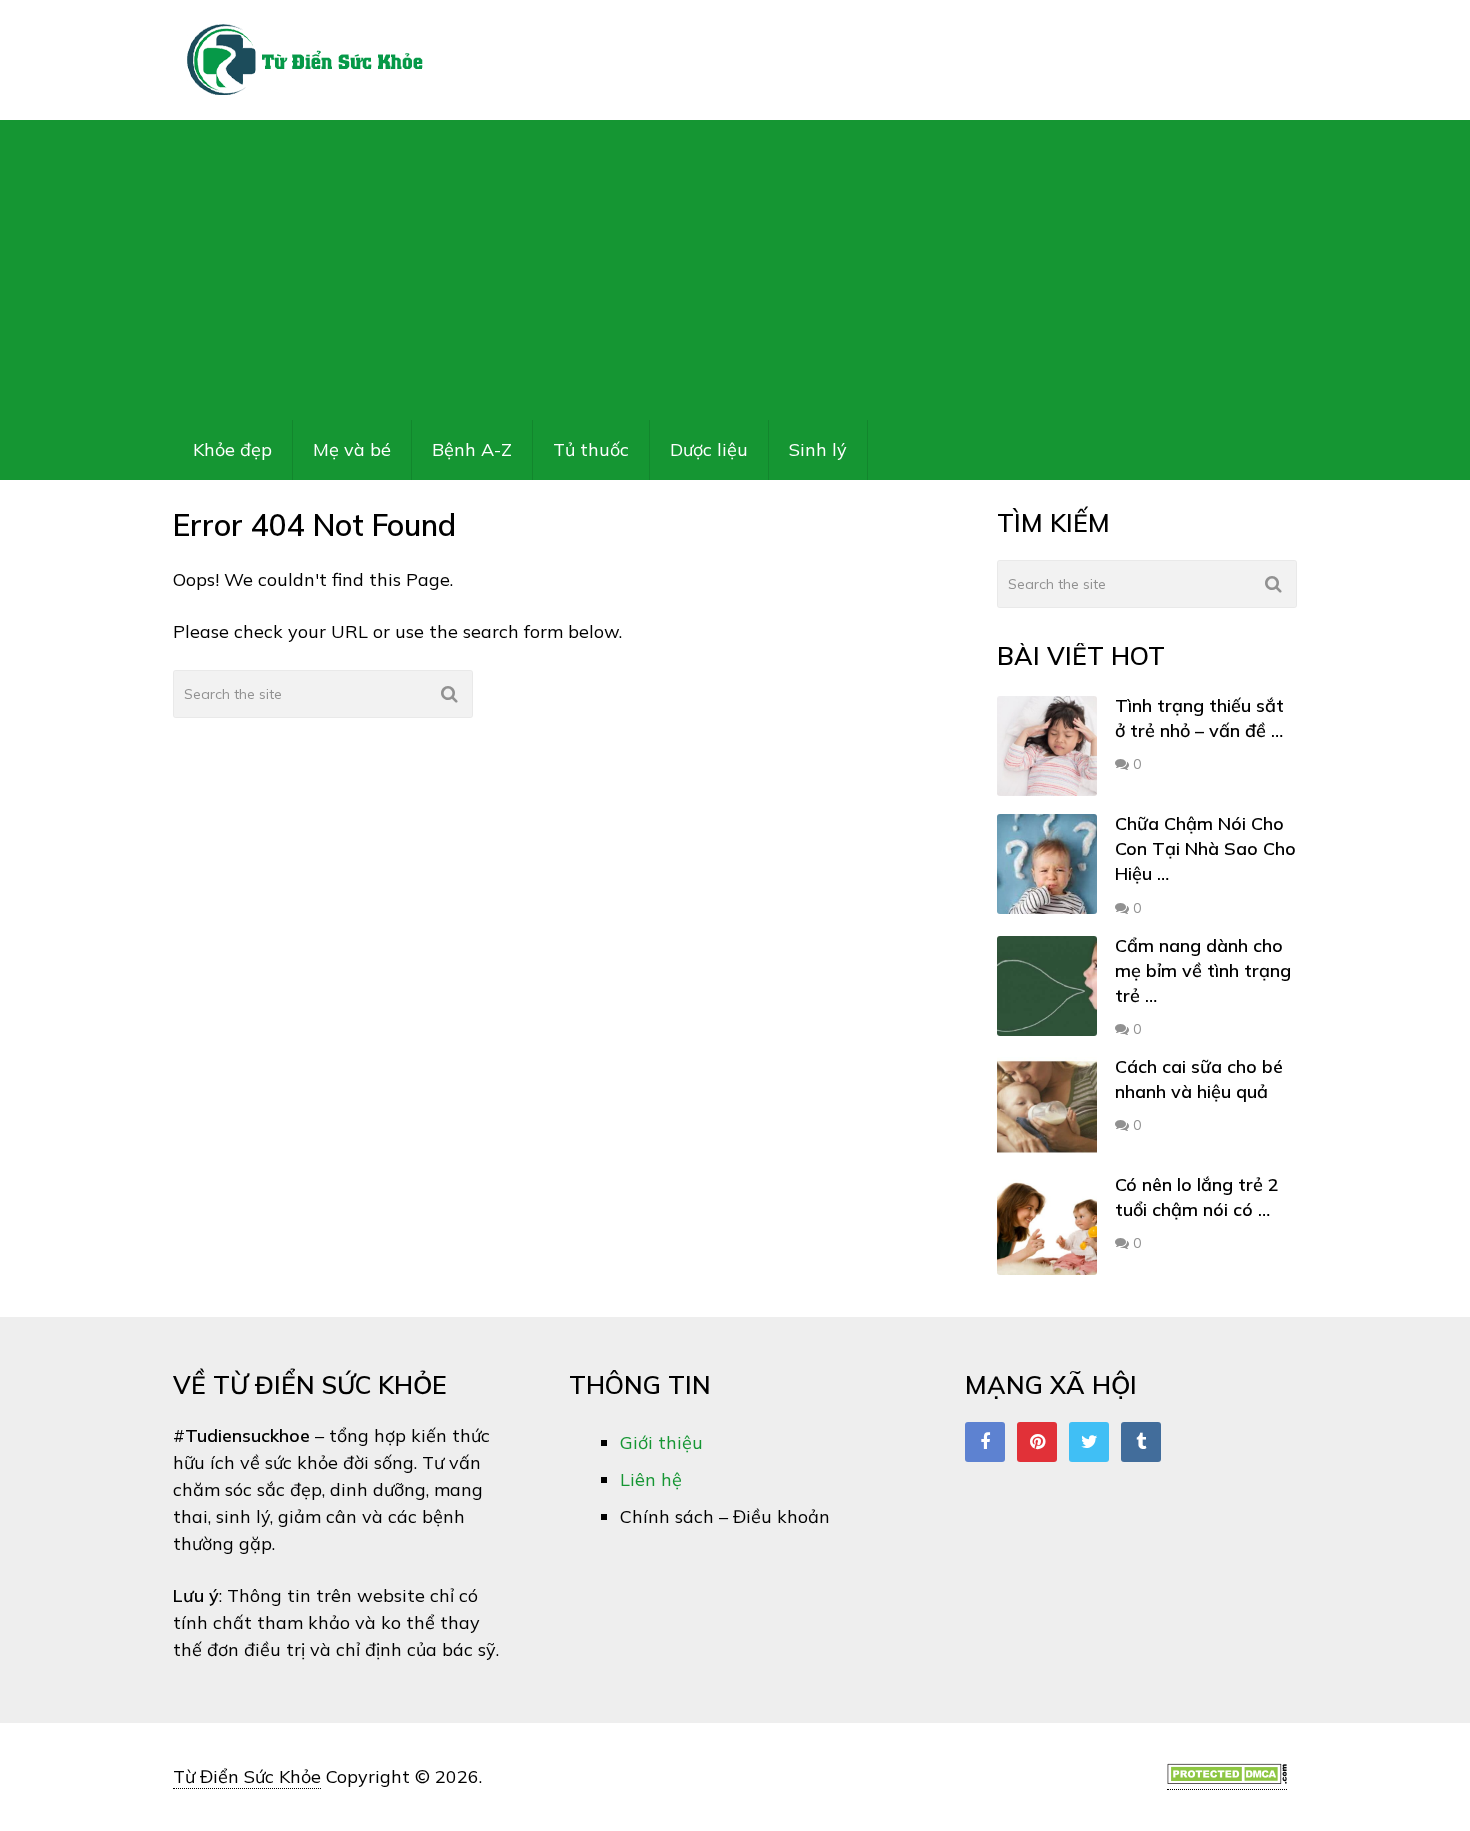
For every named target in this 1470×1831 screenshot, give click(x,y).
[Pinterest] (1037, 1442)
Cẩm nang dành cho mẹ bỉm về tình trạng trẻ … (1203, 970)
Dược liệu (709, 449)
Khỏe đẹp (232, 449)
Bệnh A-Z (472, 449)
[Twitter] (1089, 1442)
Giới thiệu (661, 1442)
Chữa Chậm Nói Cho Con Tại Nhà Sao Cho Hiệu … (1205, 848)
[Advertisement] (735, 270)
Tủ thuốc (591, 449)
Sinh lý (818, 449)
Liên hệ (651, 1479)
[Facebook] (985, 1442)
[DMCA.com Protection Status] (1227, 1778)
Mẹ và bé (352, 449)
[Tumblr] (1141, 1442)
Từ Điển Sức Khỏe (247, 1776)
